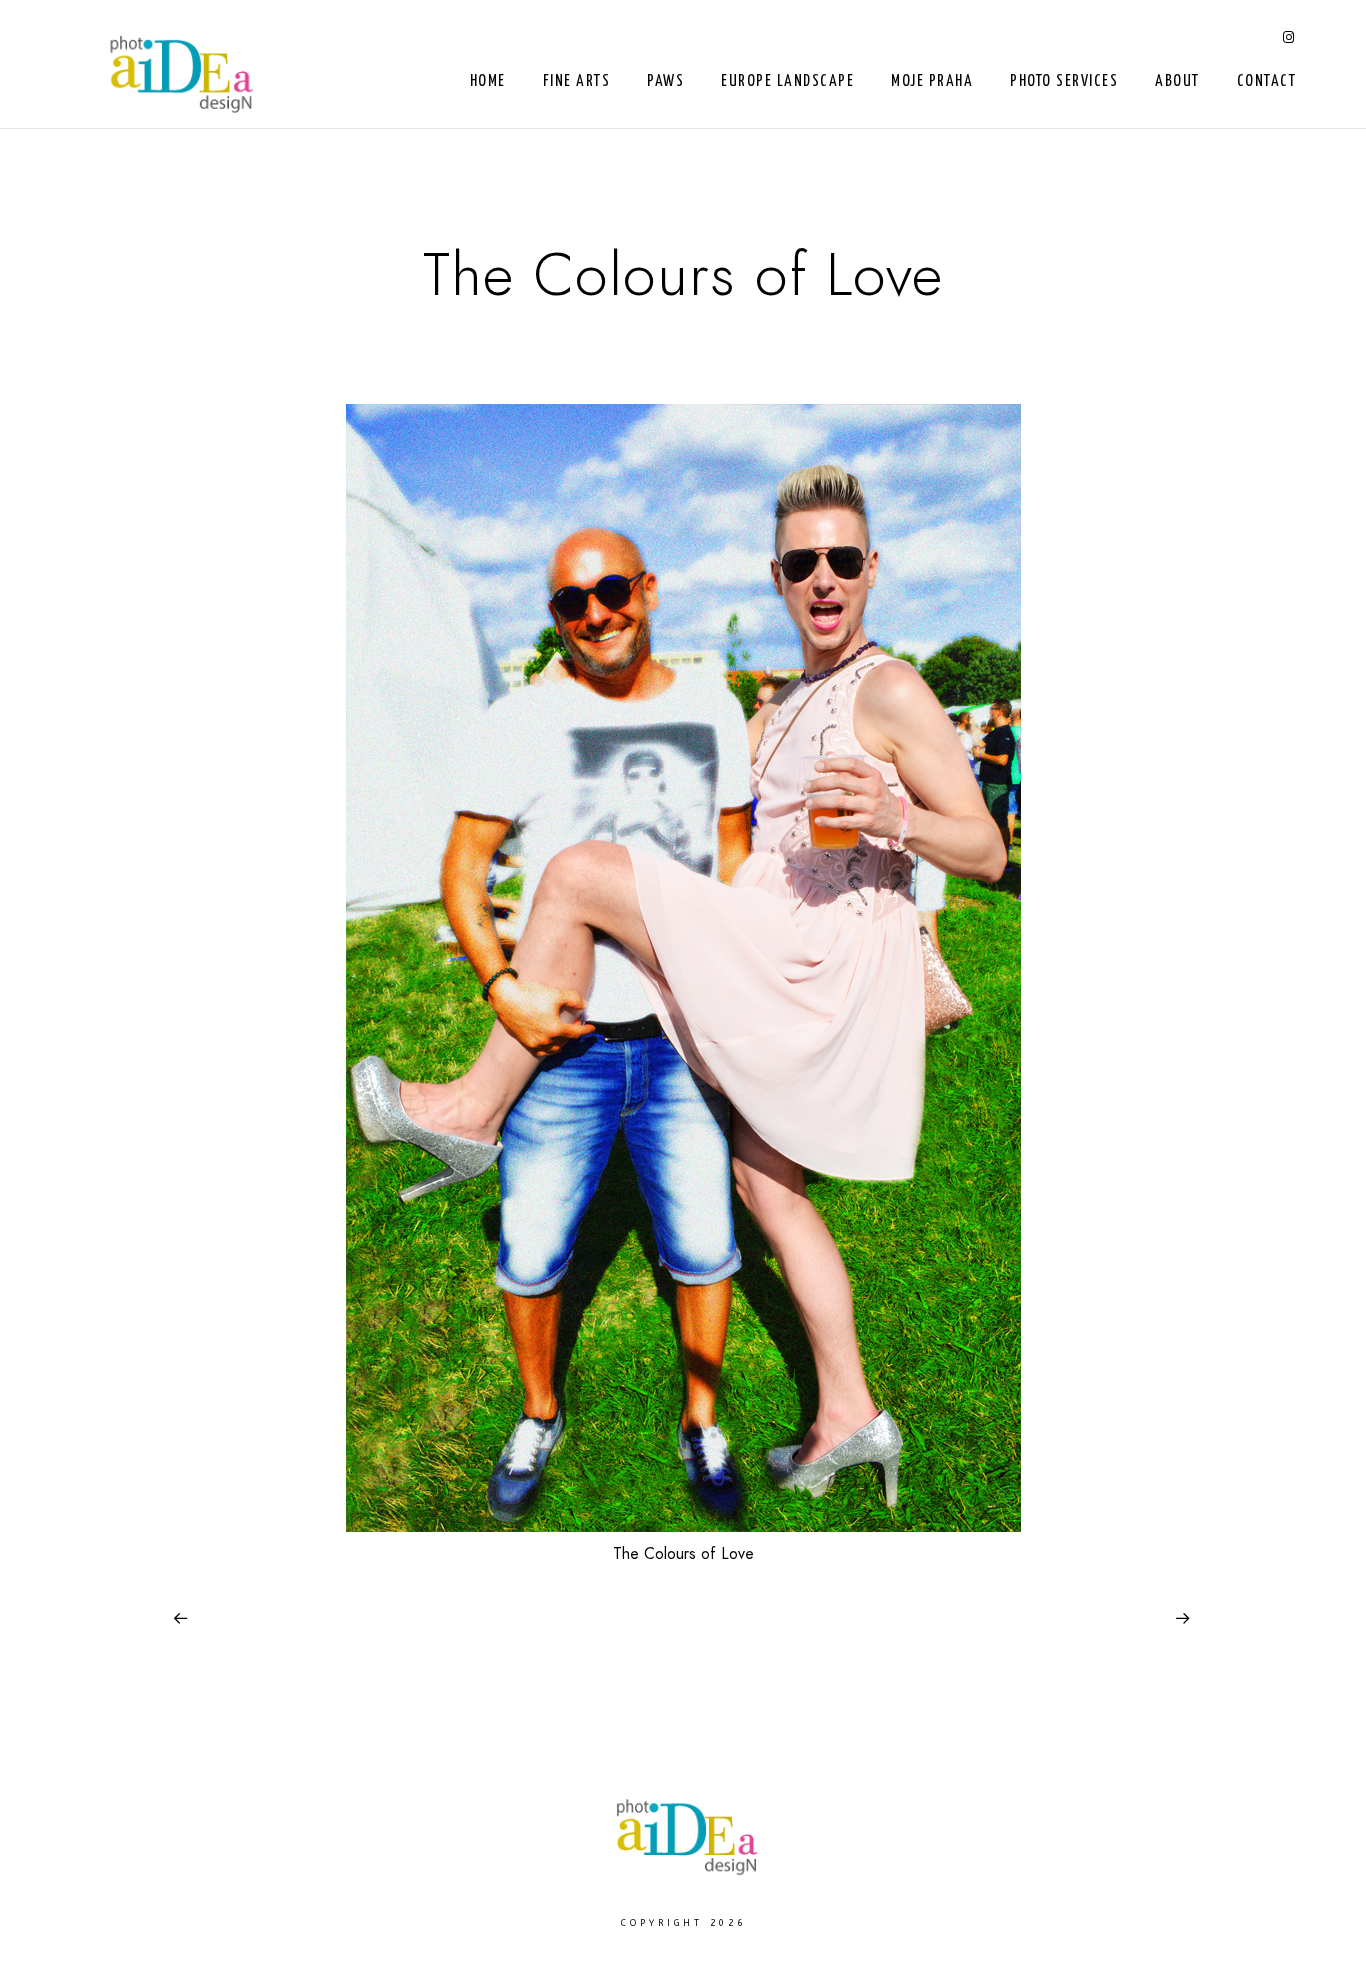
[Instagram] (1289, 41)
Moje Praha (932, 81)
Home (488, 81)
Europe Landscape (787, 81)
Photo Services (1064, 81)
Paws (665, 81)
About (1177, 81)
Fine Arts (577, 81)
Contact (1267, 81)
